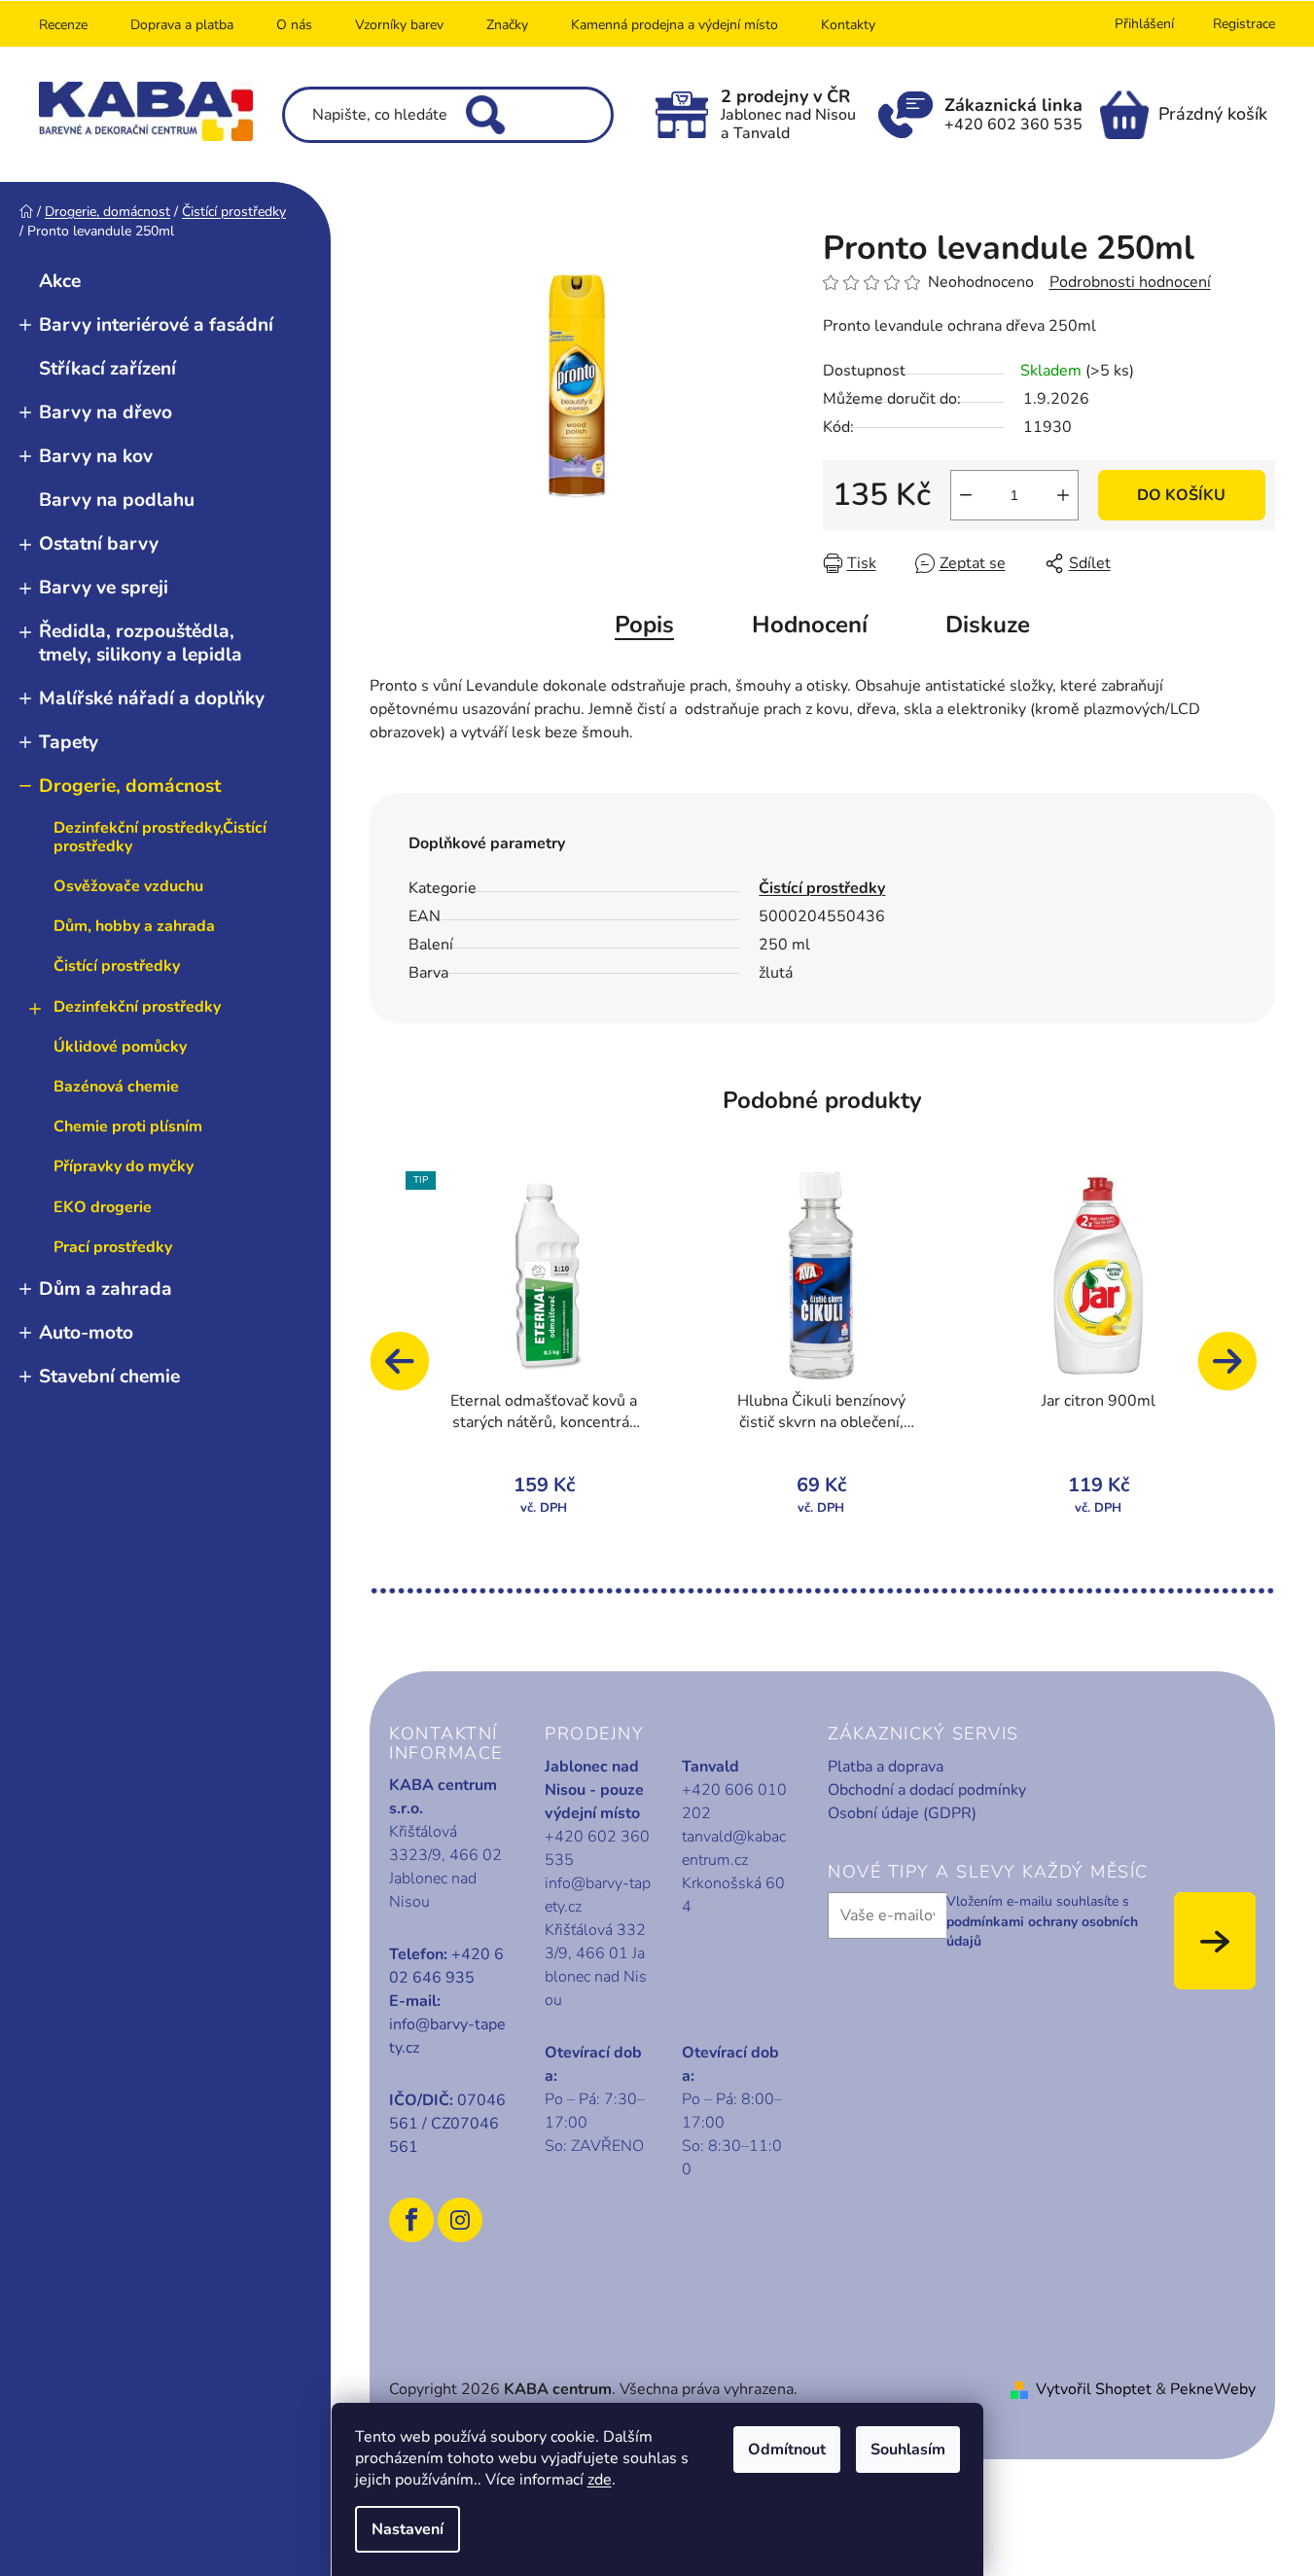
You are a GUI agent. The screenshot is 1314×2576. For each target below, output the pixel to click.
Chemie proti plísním (128, 1127)
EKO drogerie (103, 1207)
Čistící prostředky (117, 966)
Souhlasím (908, 2450)
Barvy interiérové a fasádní (156, 325)
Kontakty (848, 25)
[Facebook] (411, 2220)
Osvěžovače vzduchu (128, 886)
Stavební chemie (109, 1377)
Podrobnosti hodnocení (1130, 282)
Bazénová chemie (116, 1087)
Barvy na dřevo (106, 412)
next (1236, 1371)
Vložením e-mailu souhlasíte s (1042, 1921)
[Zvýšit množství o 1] (1063, 495)
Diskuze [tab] (988, 625)
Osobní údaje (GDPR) (902, 1813)
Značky (507, 25)
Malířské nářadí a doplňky (152, 698)
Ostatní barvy (99, 544)
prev (408, 1371)
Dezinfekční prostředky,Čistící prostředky (160, 837)
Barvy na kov (96, 456)
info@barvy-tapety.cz (447, 2036)
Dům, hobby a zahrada (134, 926)
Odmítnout (787, 2450)
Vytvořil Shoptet (1094, 2389)
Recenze (63, 25)
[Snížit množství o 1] (966, 495)
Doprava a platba (182, 25)
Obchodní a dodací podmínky (927, 1790)
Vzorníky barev (399, 25)
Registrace (1244, 24)
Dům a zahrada (106, 1289)
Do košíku (1181, 495)
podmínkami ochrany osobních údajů (1042, 1932)
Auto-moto (86, 1333)
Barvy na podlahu (117, 500)
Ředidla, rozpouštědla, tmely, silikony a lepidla (141, 643)
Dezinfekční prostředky (137, 1007)
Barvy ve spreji (104, 588)
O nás (294, 25)
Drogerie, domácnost (130, 786)
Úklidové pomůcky (120, 1047)
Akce (60, 281)
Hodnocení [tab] (810, 625)
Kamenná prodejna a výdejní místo (675, 25)
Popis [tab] (644, 625)
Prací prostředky (113, 1247)
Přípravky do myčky (124, 1166)
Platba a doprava (886, 1767)
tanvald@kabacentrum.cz (734, 1848)
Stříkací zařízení (107, 369)
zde (600, 2480)
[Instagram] (460, 2220)
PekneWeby (1213, 2389)
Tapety (69, 742)
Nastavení (408, 2529)
